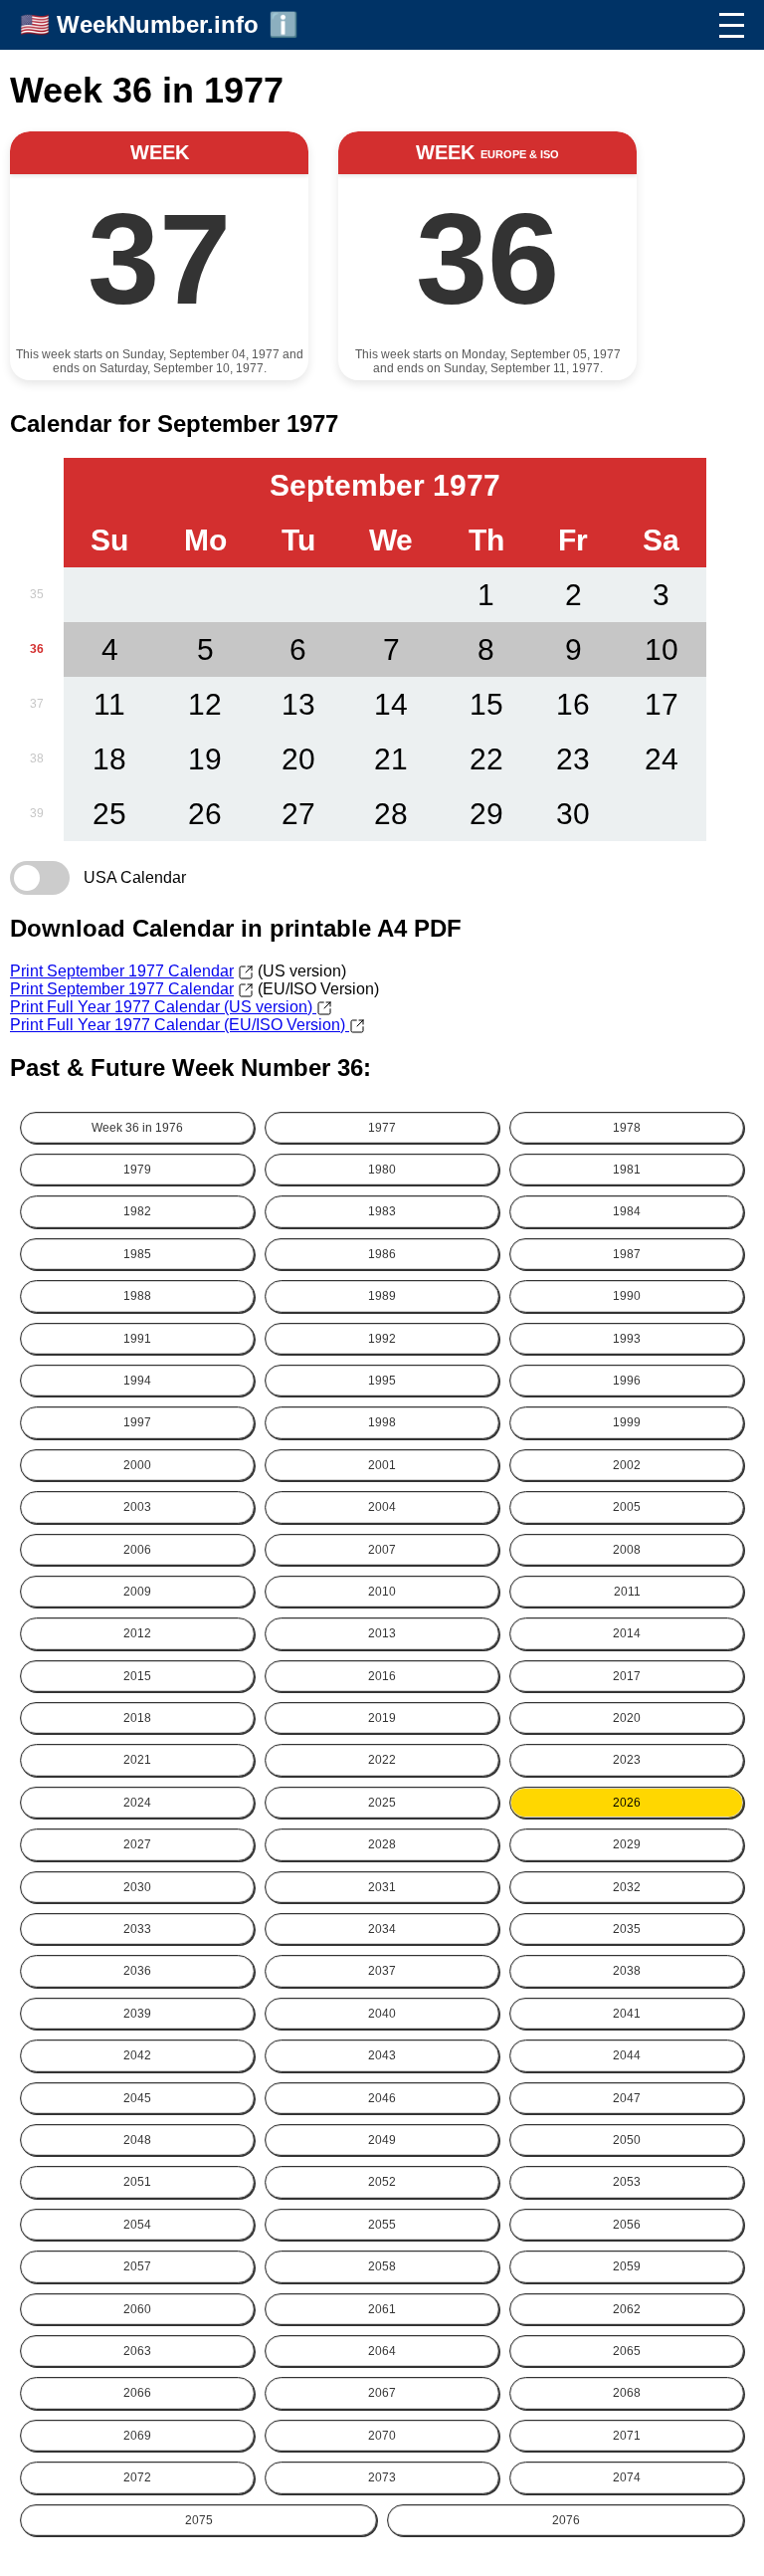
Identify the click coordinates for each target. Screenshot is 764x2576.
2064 (382, 2351)
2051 (137, 2182)
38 (37, 758)
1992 (382, 1339)
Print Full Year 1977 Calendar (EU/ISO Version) (180, 1025)
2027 (137, 1844)
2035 (627, 1929)
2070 (382, 2436)
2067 (382, 2393)
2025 (382, 1803)
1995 (382, 1381)
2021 (137, 1760)
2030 (137, 1887)
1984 (627, 1211)
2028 (382, 1844)
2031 (382, 1887)
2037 (382, 1971)
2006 (137, 1550)
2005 (627, 1507)
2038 (627, 1971)
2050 (627, 2140)
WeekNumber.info (158, 24)
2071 (627, 2436)
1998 (382, 1422)
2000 (137, 1465)
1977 (382, 1128)
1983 (382, 1211)
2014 (627, 1633)
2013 (382, 1633)
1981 (627, 1170)
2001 (382, 1465)
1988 (137, 1296)
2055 (382, 2225)
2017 (627, 1676)
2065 (627, 2351)
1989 (382, 1296)
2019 (382, 1718)
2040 (382, 2014)
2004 (382, 1507)
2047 (627, 2098)
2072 (137, 2477)
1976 (137, 1128)
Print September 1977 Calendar (122, 971)
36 (37, 649)
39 (37, 813)
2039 (137, 2014)
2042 (137, 2055)
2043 (382, 2055)
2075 (199, 2520)
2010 (382, 1592)
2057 (137, 2266)
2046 (382, 2098)
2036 (137, 1971)
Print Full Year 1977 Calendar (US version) (163, 1007)
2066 (137, 2393)
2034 (382, 1929)
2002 (627, 1465)
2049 (382, 2140)
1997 (137, 1422)
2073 (382, 2477)
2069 (137, 2436)
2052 (382, 2182)
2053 (627, 2182)
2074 (627, 2477)
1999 (627, 1422)
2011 (627, 1592)
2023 (627, 1760)
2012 (137, 1633)
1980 (382, 1170)
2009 (137, 1592)
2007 (382, 1550)
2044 (627, 2055)
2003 (137, 1507)
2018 (137, 1718)
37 (37, 704)
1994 (137, 1381)
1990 (627, 1296)
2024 (137, 1803)
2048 (137, 2140)
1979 (137, 1170)
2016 (382, 1676)
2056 (627, 2225)
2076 (566, 2520)
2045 (137, 2098)
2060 (137, 2309)
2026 (627, 1803)
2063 (137, 2351)
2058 (382, 2266)
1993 (627, 1339)
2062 (627, 2309)
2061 (382, 2309)
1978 (627, 1128)
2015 (137, 1676)
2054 (137, 2225)
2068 (627, 2393)
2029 (627, 1844)
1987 (627, 1254)
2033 (137, 1929)
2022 (382, 1760)
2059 (627, 2266)
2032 (627, 1887)
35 (37, 594)
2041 (627, 2014)
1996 (627, 1381)
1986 (382, 1254)
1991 (137, 1339)
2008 (627, 1550)
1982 (137, 1211)
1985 (137, 1254)
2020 (627, 1718)
